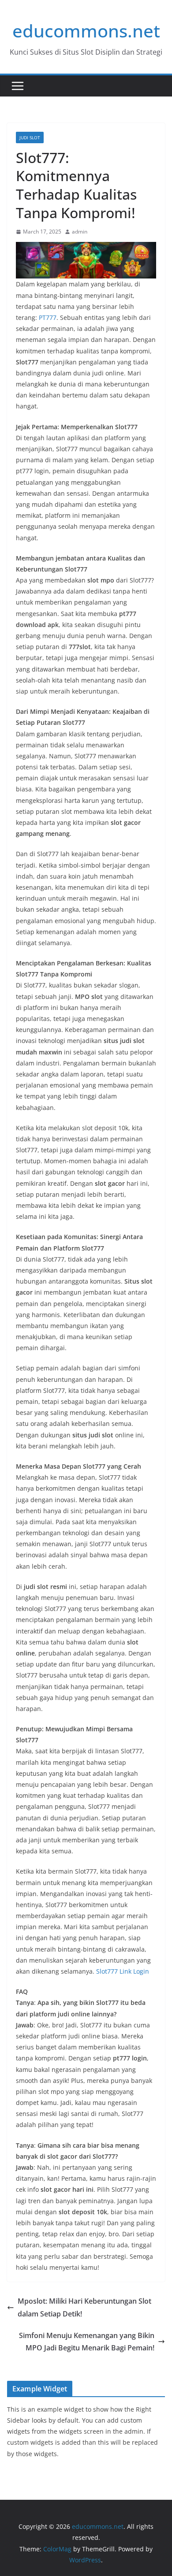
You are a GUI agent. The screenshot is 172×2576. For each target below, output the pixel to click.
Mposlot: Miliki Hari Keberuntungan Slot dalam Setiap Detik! (84, 2307)
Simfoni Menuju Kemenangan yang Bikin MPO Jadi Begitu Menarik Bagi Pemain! (87, 2342)
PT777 (48, 317)
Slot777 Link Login (123, 1971)
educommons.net (86, 31)
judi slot (30, 137)
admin (80, 232)
